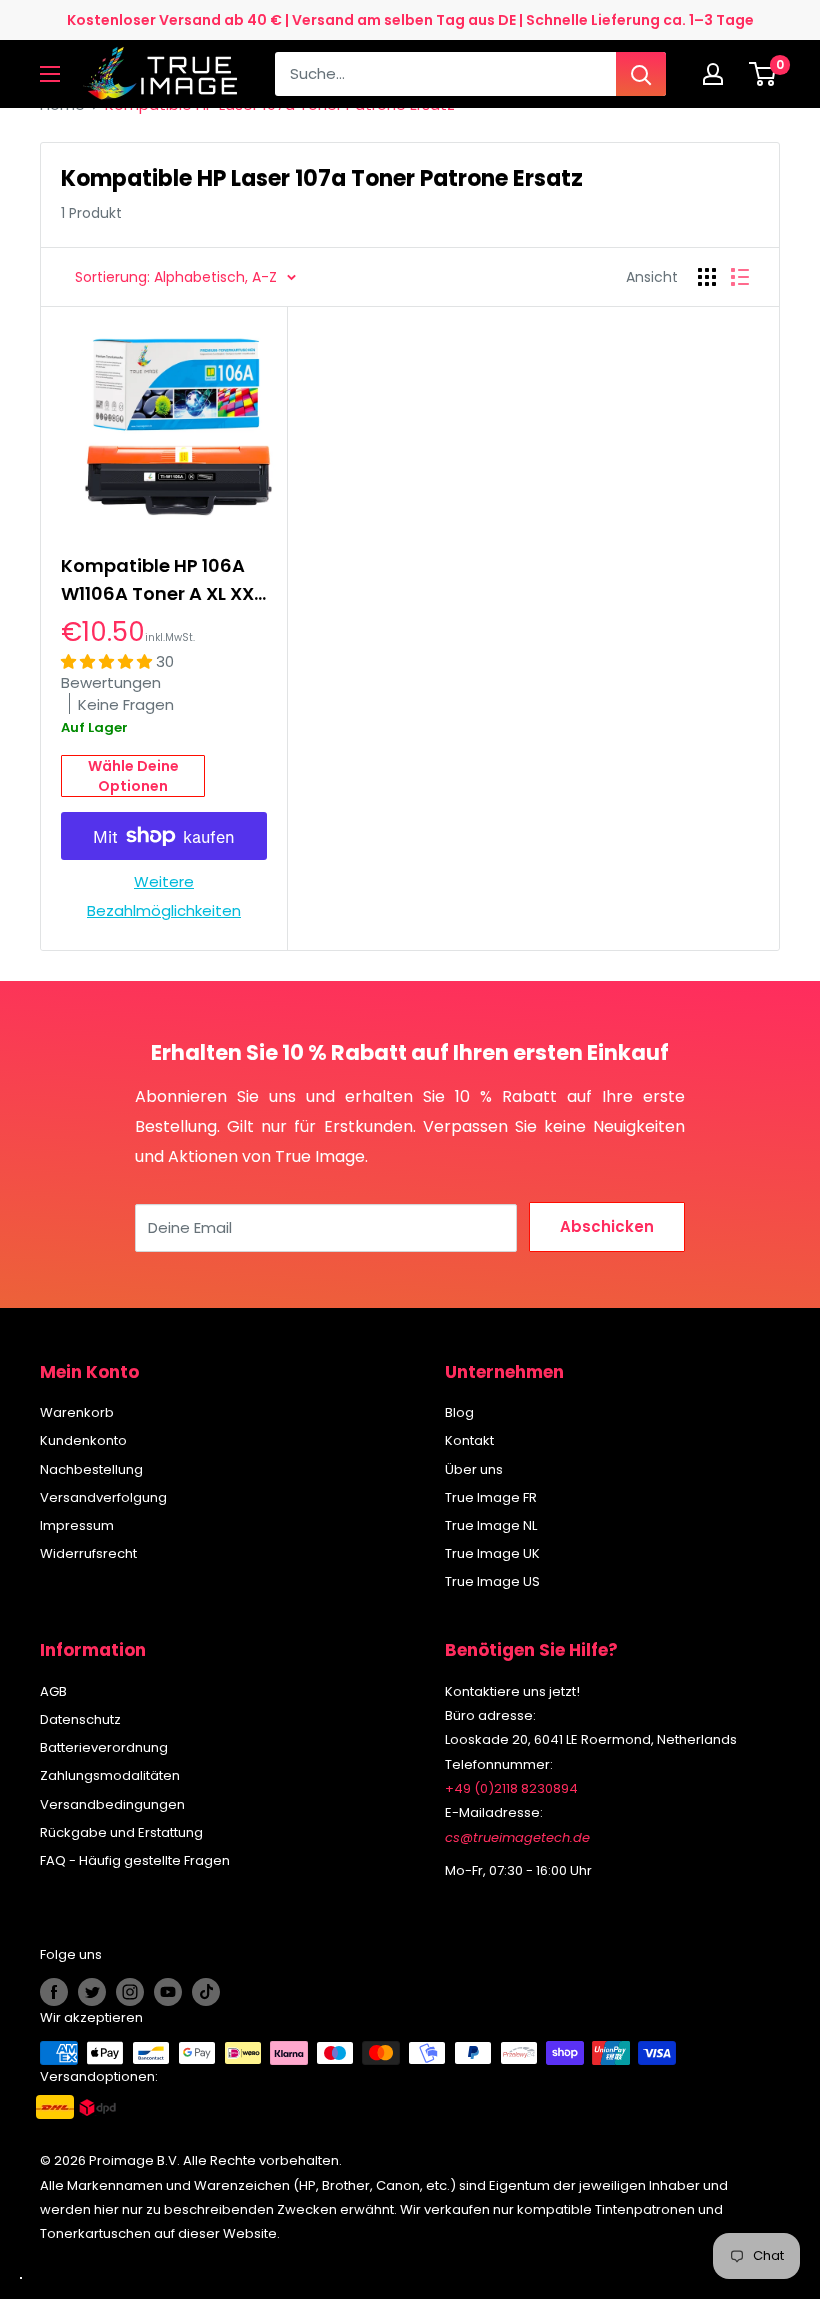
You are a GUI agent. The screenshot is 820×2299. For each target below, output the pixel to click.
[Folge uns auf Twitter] (92, 1992)
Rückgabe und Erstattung (121, 1832)
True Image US (492, 1581)
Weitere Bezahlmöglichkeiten (164, 895)
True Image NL (491, 1525)
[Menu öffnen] (50, 74)
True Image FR (491, 1497)
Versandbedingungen (112, 1804)
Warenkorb (77, 1412)
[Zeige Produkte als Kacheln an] (707, 277)
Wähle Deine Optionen (133, 776)
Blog (459, 1412)
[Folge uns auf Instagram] (130, 1992)
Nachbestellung (91, 1469)
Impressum (77, 1525)
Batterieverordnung (104, 1747)
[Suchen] (641, 74)
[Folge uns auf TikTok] (206, 1992)
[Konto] (718, 74)
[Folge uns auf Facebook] (54, 1992)
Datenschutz (80, 1719)
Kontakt (469, 1440)
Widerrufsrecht (88, 1553)
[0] (763, 74)
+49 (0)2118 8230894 (511, 1788)
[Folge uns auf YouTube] (168, 1992)
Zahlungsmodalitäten (110, 1775)
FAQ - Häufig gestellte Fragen (135, 1860)
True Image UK (492, 1553)
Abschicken (607, 1226)
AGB (53, 1691)
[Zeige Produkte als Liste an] (740, 277)
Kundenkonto (83, 1440)
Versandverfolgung (103, 1497)
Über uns (474, 1469)
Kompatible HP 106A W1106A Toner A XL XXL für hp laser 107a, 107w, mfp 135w (161, 580)
